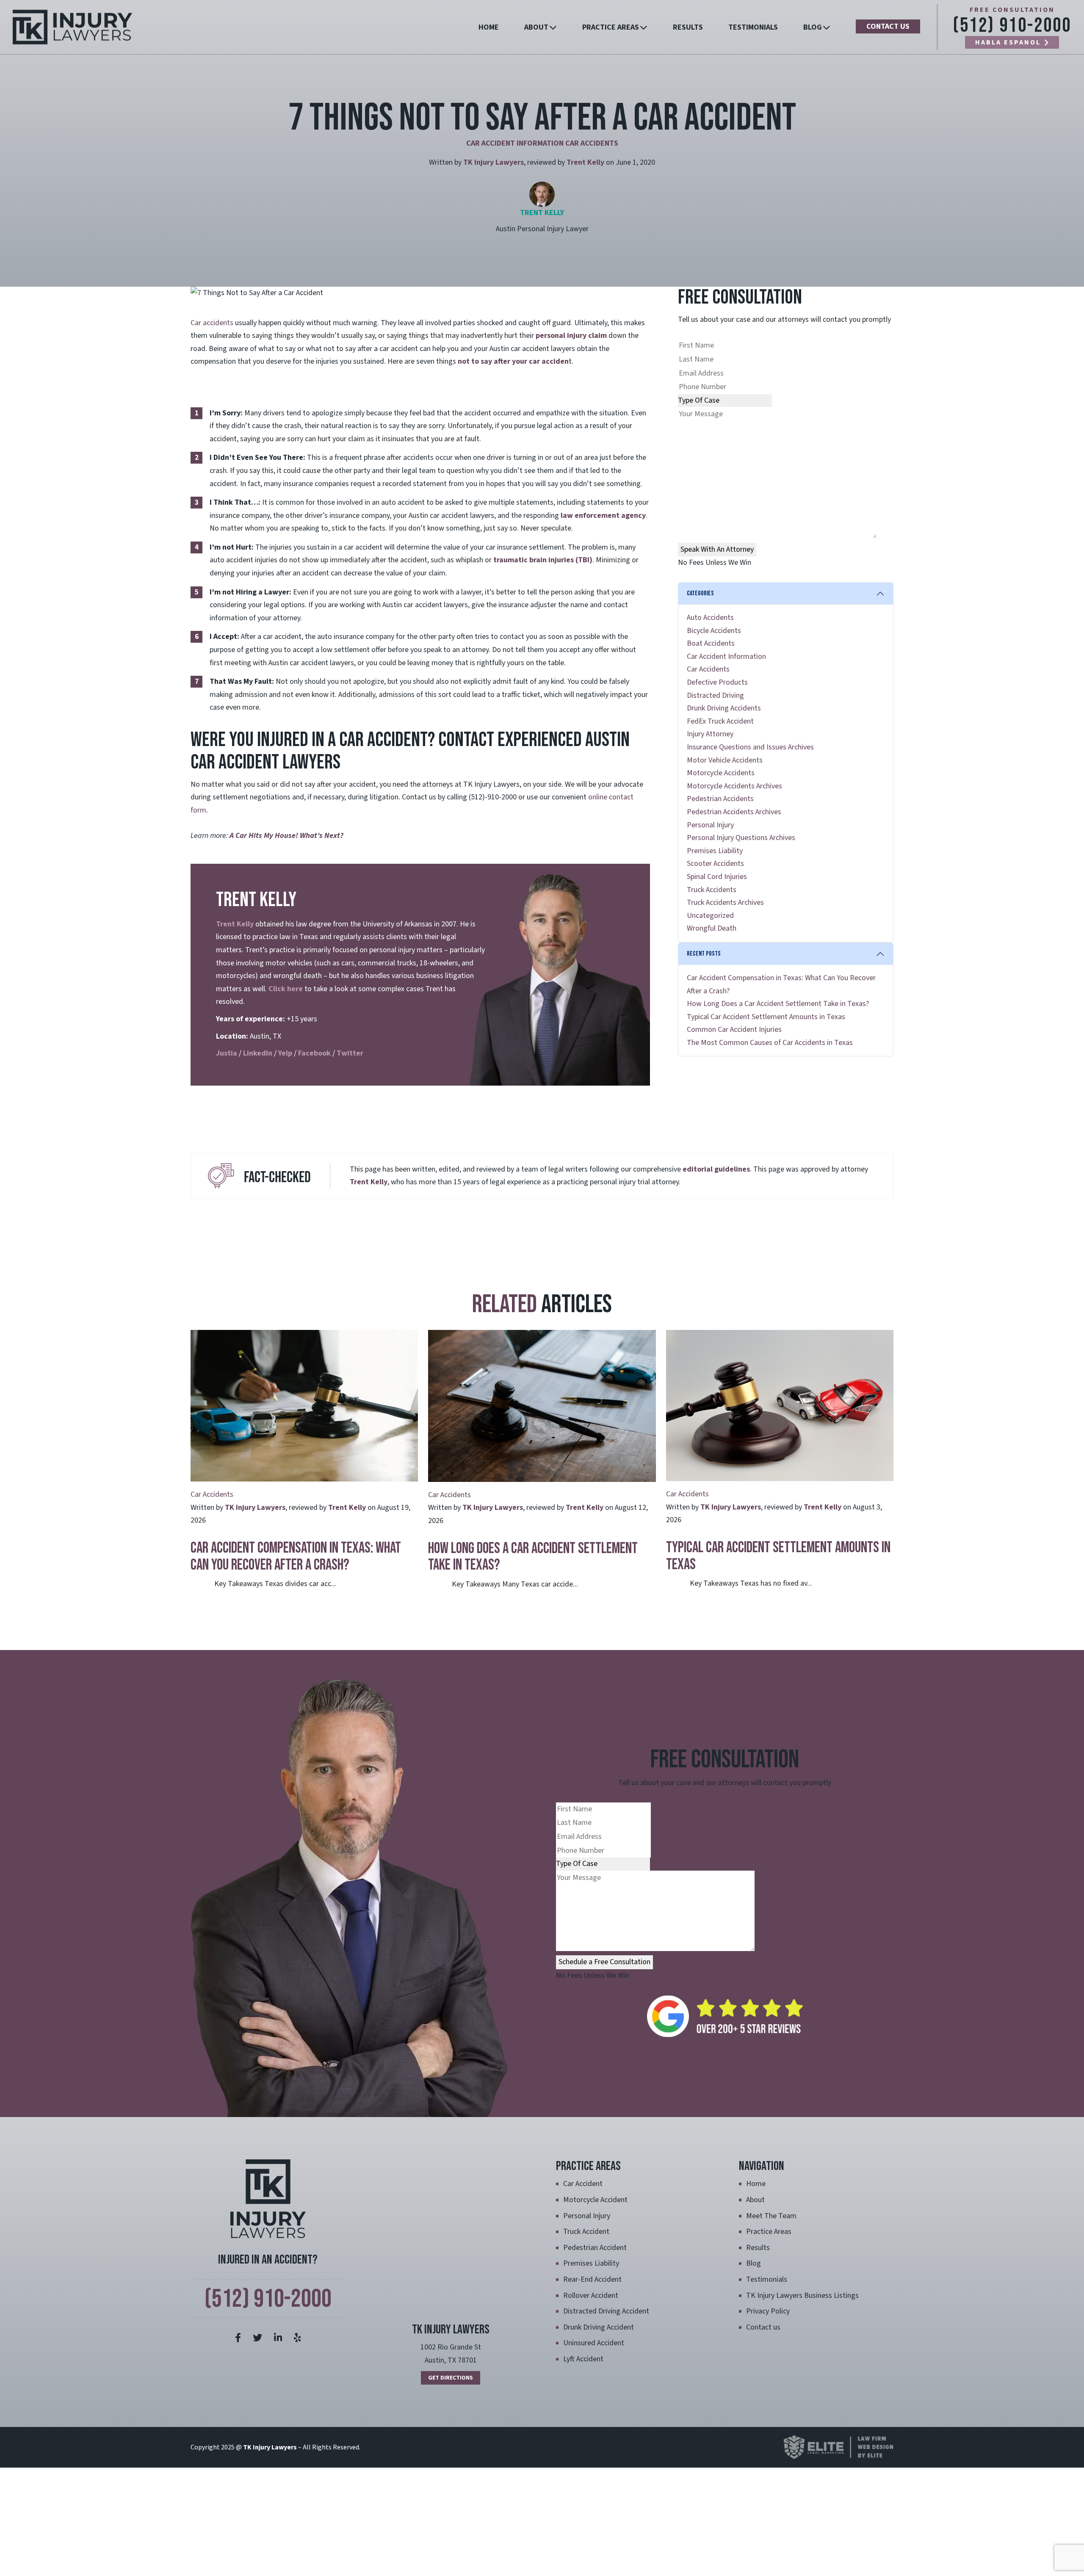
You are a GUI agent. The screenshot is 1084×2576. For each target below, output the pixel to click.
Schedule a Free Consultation (604, 1962)
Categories (700, 593)
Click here (285, 989)
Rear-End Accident (592, 2279)
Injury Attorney (710, 734)
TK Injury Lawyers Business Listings (802, 2295)
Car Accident (583, 2184)
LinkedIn (258, 1053)
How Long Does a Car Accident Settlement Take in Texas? (778, 1004)
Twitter (350, 1053)
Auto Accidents (710, 618)
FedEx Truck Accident (720, 721)
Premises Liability (715, 851)
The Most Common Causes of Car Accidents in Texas (770, 1043)
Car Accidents (592, 143)
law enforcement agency (603, 515)
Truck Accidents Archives (725, 902)
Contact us (888, 26)
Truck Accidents (712, 890)
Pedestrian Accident (595, 2248)
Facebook (314, 1053)
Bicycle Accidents (714, 631)
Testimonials (753, 27)
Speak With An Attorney (717, 549)
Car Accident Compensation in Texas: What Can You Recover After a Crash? (296, 1557)
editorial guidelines (716, 1169)
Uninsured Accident (594, 2343)
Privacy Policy (768, 2311)
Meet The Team (771, 2216)
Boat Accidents (711, 643)
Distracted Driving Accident (606, 2311)
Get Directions (451, 2378)
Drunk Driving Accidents (724, 708)
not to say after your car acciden (513, 361)
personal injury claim (571, 336)
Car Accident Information (515, 143)
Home (489, 27)
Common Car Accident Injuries (734, 1030)
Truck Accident (586, 2232)
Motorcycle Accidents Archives (734, 786)
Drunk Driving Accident (599, 2327)
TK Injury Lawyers (494, 162)
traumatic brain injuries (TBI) (543, 560)
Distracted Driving (715, 695)
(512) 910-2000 (1012, 26)
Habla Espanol (1008, 42)
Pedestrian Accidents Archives (734, 812)
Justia (227, 1053)
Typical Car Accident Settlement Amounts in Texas (766, 1017)
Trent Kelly (585, 162)
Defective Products (717, 682)
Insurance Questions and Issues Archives (750, 747)
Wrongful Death (712, 928)
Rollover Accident (591, 2295)
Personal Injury (710, 825)
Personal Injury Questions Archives (741, 838)
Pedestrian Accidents (720, 799)
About (536, 27)
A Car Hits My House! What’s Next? (286, 836)
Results (688, 27)
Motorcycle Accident (595, 2200)
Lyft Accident (583, 2359)
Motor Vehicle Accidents (725, 760)
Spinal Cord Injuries (717, 877)
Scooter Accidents (715, 864)
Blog (813, 27)
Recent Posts (704, 954)
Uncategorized (710, 916)
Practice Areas (611, 27)
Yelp (285, 1053)
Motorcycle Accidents (721, 773)
